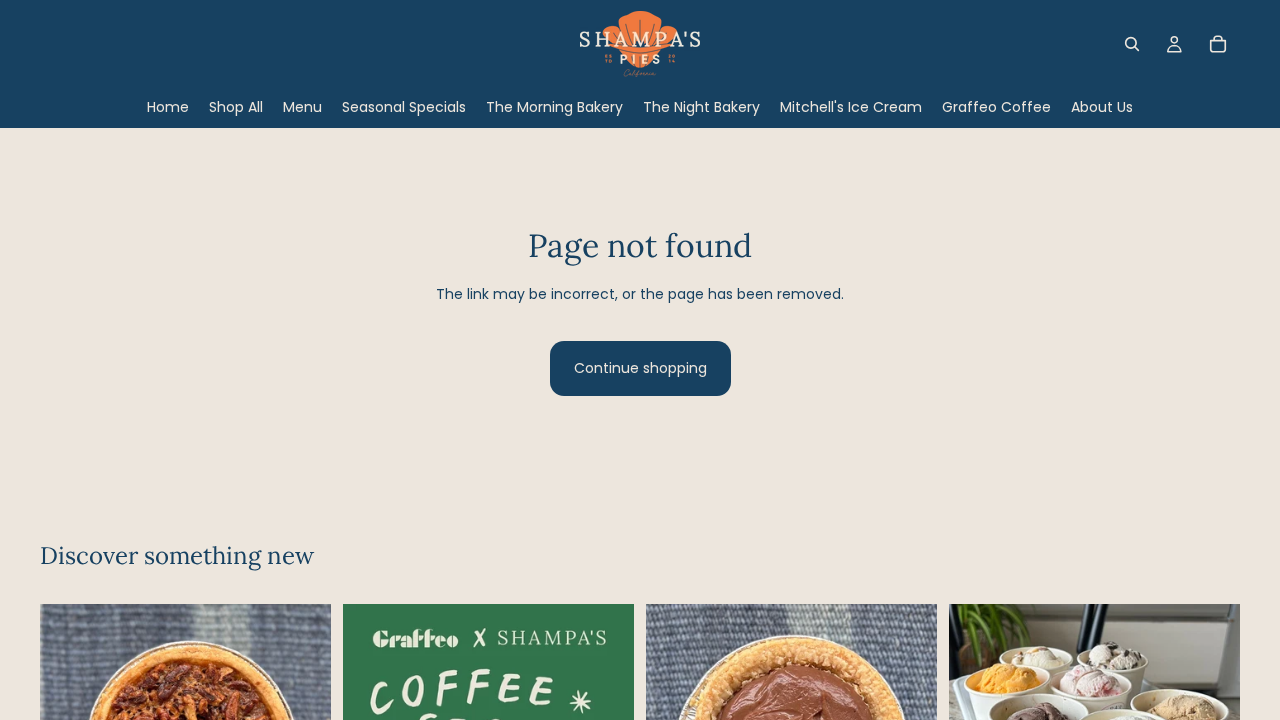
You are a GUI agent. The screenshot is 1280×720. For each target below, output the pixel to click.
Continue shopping (640, 368)
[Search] (1132, 44)
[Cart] (1218, 44)
